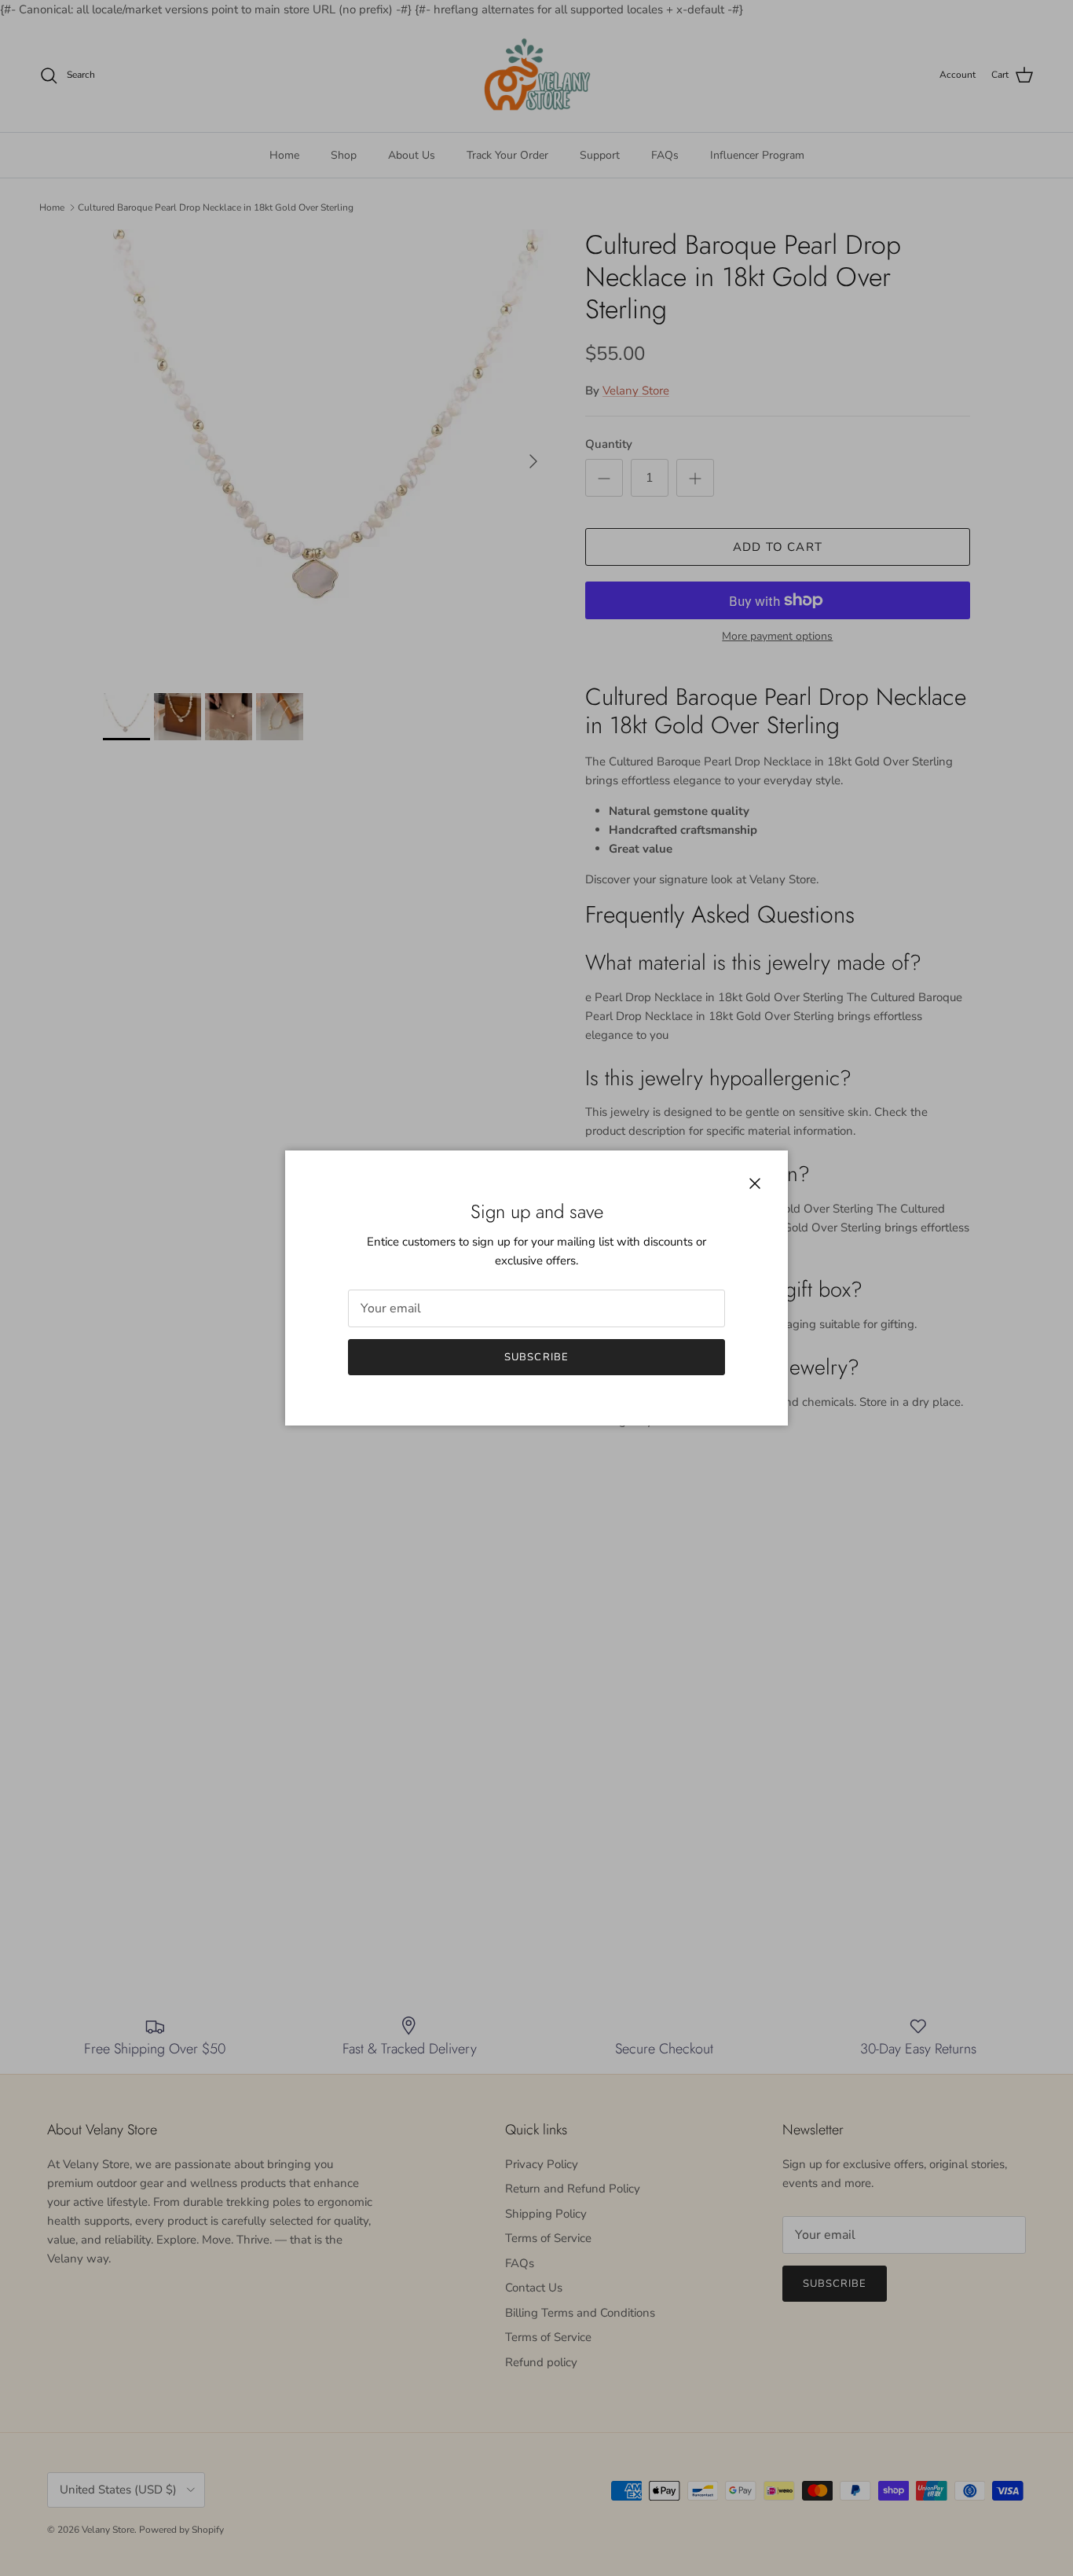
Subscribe (536, 1357)
